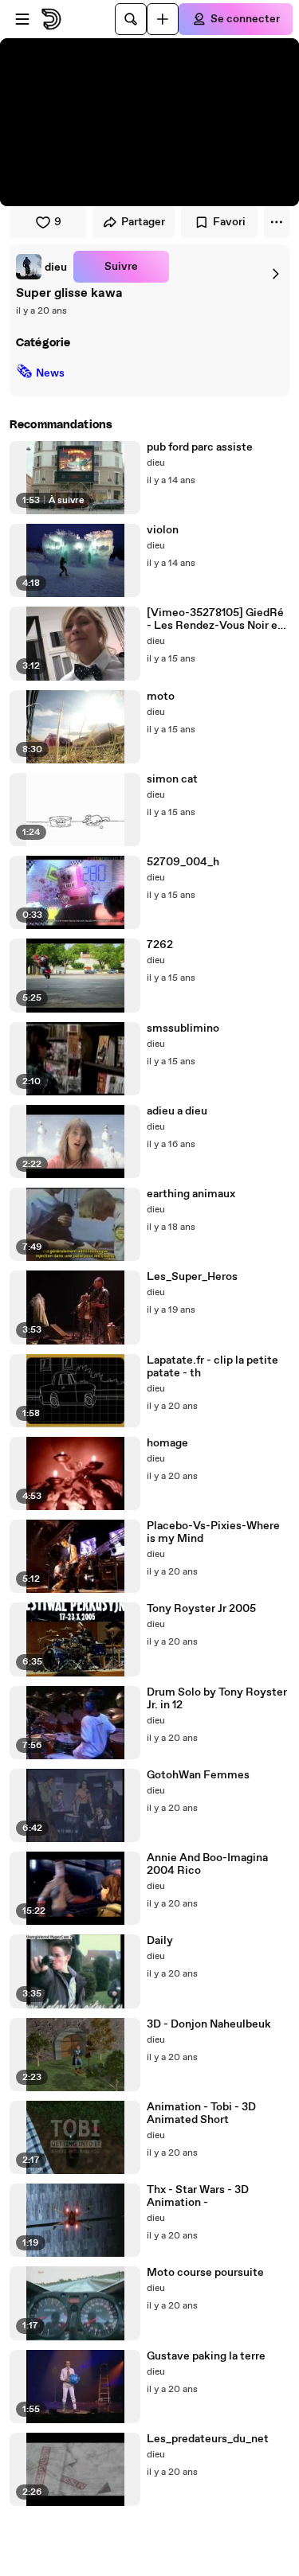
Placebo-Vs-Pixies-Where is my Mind (213, 1532)
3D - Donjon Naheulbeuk (209, 2024)
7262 (160, 945)
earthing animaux (191, 1194)
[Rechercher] (131, 19)
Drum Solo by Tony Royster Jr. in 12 (217, 1699)
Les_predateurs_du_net (208, 2439)
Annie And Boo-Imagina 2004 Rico (207, 1864)
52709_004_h (183, 862)
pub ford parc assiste (200, 447)
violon (163, 530)
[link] (41, 267)
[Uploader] (163, 19)
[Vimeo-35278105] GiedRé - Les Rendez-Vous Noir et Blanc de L (215, 619)
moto (161, 697)
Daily (160, 1941)
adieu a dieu (177, 1111)
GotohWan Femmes (198, 1775)
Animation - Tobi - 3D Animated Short (201, 2113)
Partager (143, 222)
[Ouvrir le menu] (22, 19)
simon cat (172, 779)
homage (167, 1443)
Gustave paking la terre (206, 2356)
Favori (229, 222)
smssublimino (183, 1028)
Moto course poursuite (205, 2273)
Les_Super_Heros (192, 1277)
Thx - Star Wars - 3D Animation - (198, 2196)
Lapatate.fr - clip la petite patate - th (212, 1367)
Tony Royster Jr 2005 (201, 1609)
